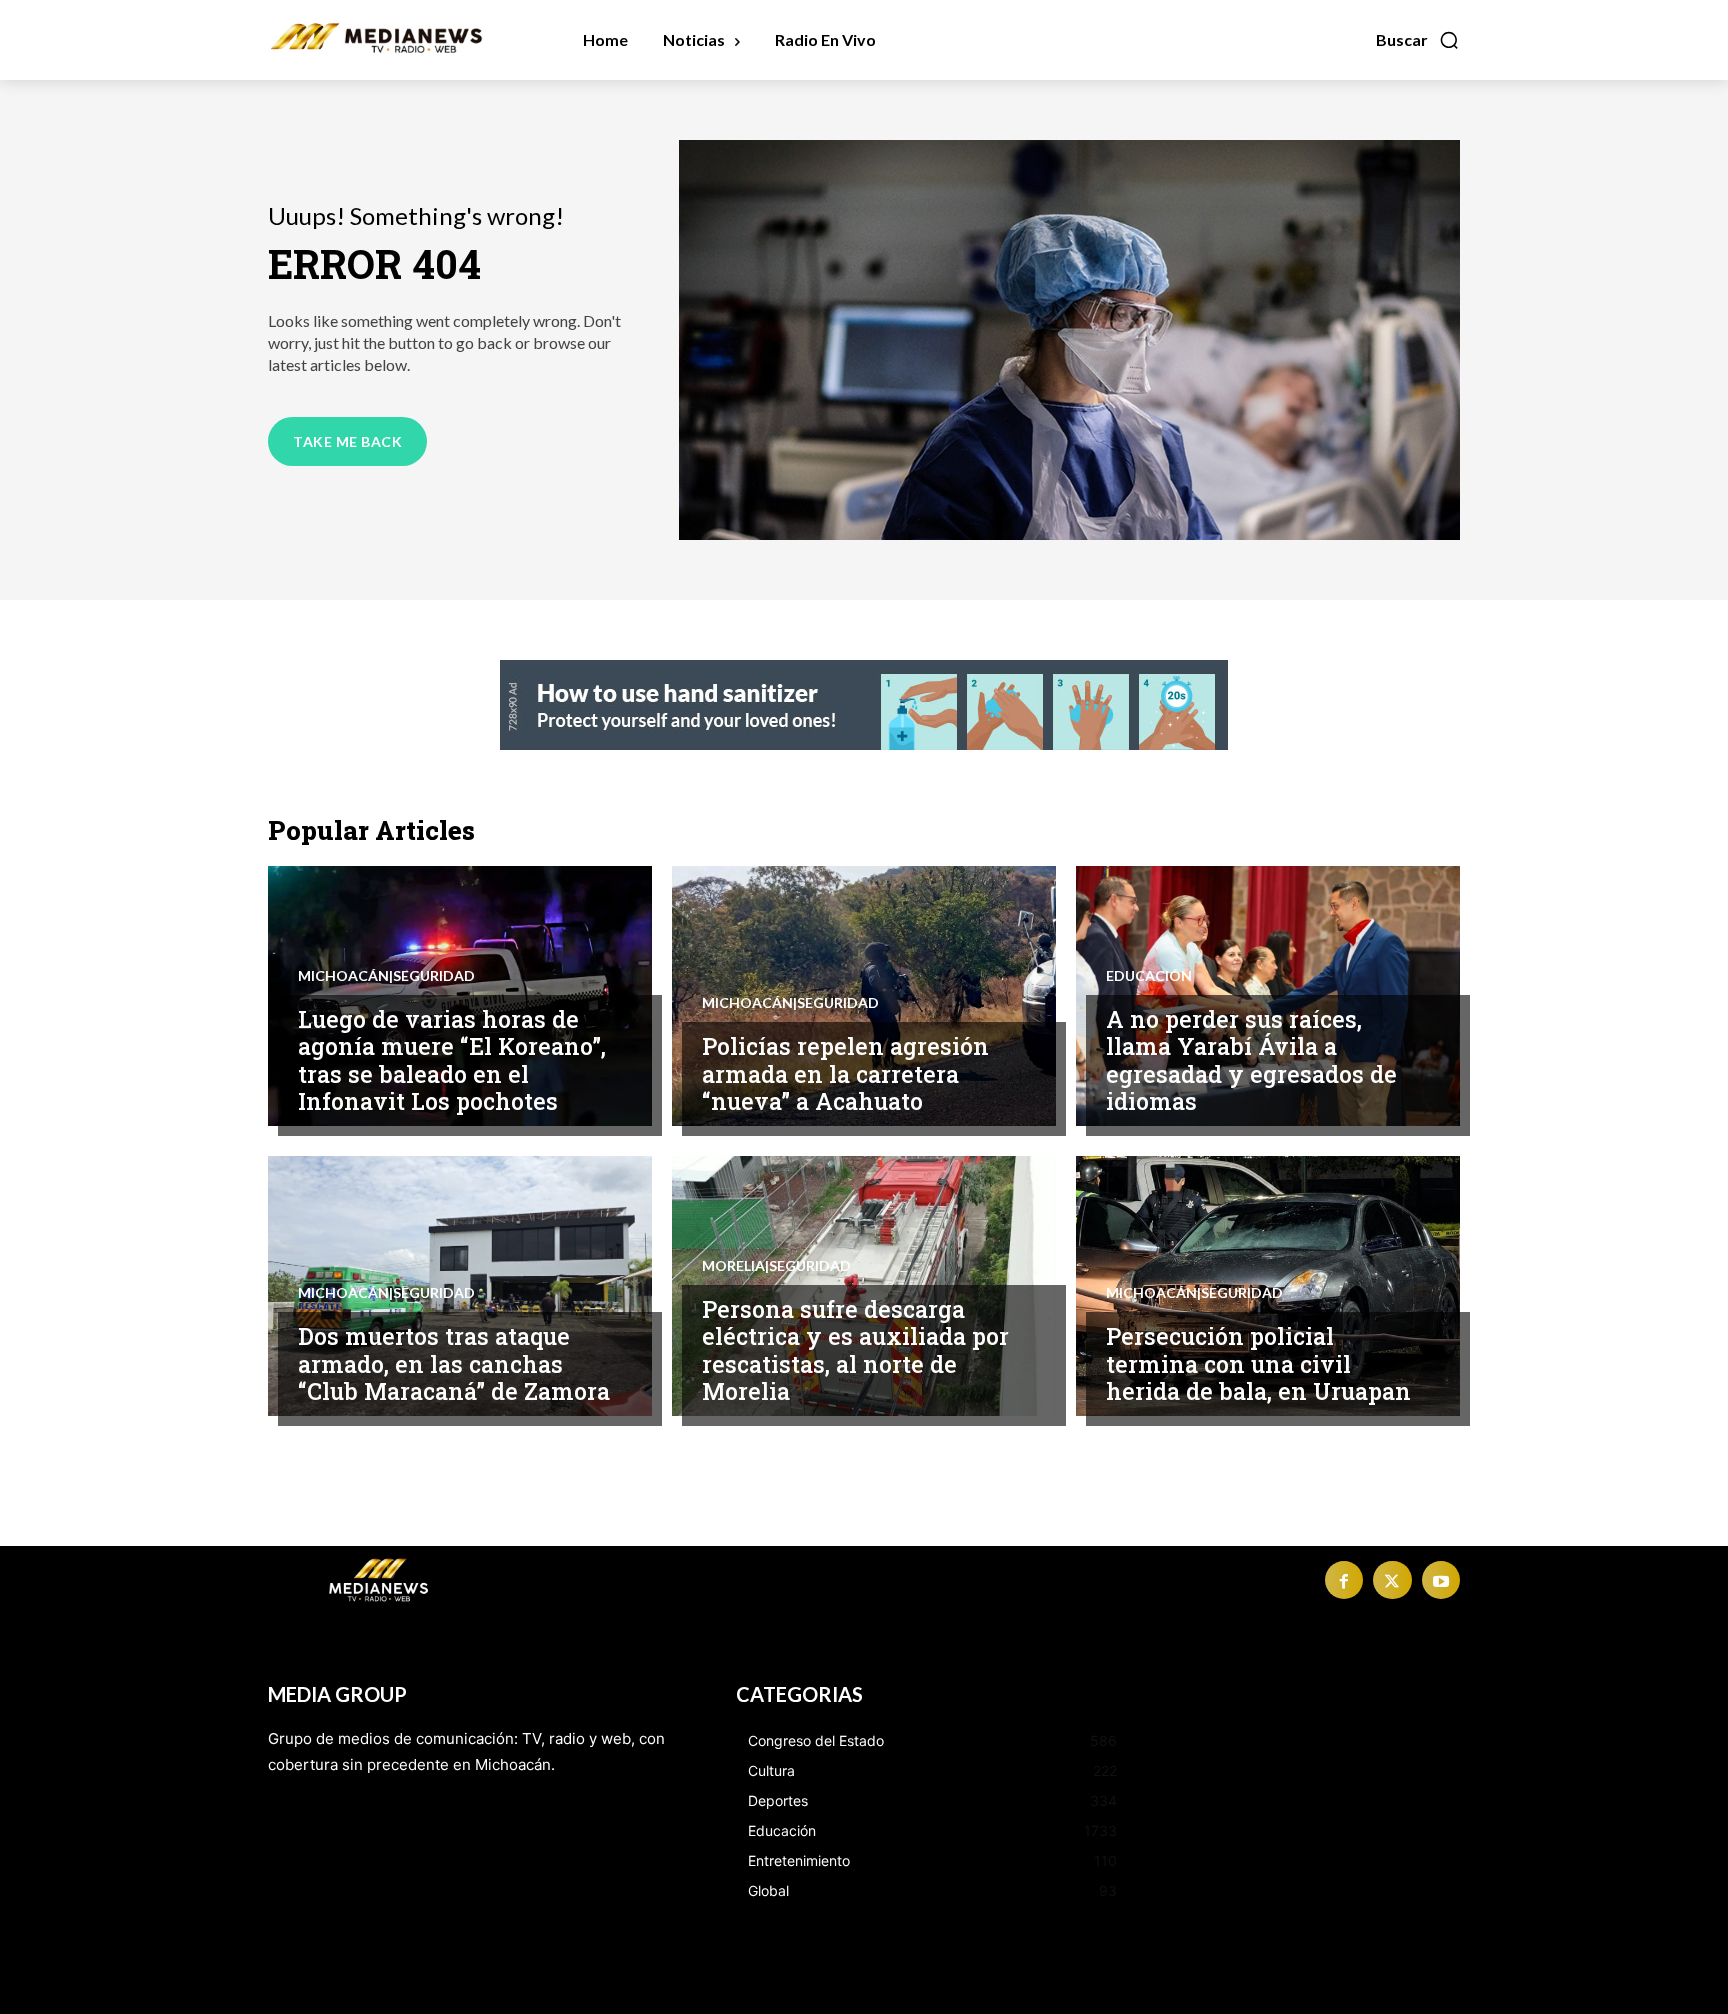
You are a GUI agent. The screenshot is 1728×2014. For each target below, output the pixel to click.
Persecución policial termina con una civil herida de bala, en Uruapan (1258, 1363)
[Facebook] (1344, 1580)
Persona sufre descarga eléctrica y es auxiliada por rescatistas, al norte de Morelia (855, 1350)
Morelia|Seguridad (776, 1266)
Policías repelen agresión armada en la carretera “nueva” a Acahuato (845, 1073)
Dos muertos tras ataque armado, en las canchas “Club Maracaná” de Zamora (454, 1363)
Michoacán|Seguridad (386, 976)
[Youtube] (1441, 1580)
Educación (1149, 976)
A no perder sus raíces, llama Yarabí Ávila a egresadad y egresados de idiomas (1251, 1060)
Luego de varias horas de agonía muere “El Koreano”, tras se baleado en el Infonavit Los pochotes (452, 1060)
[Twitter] (1392, 1580)
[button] (1418, 40)
